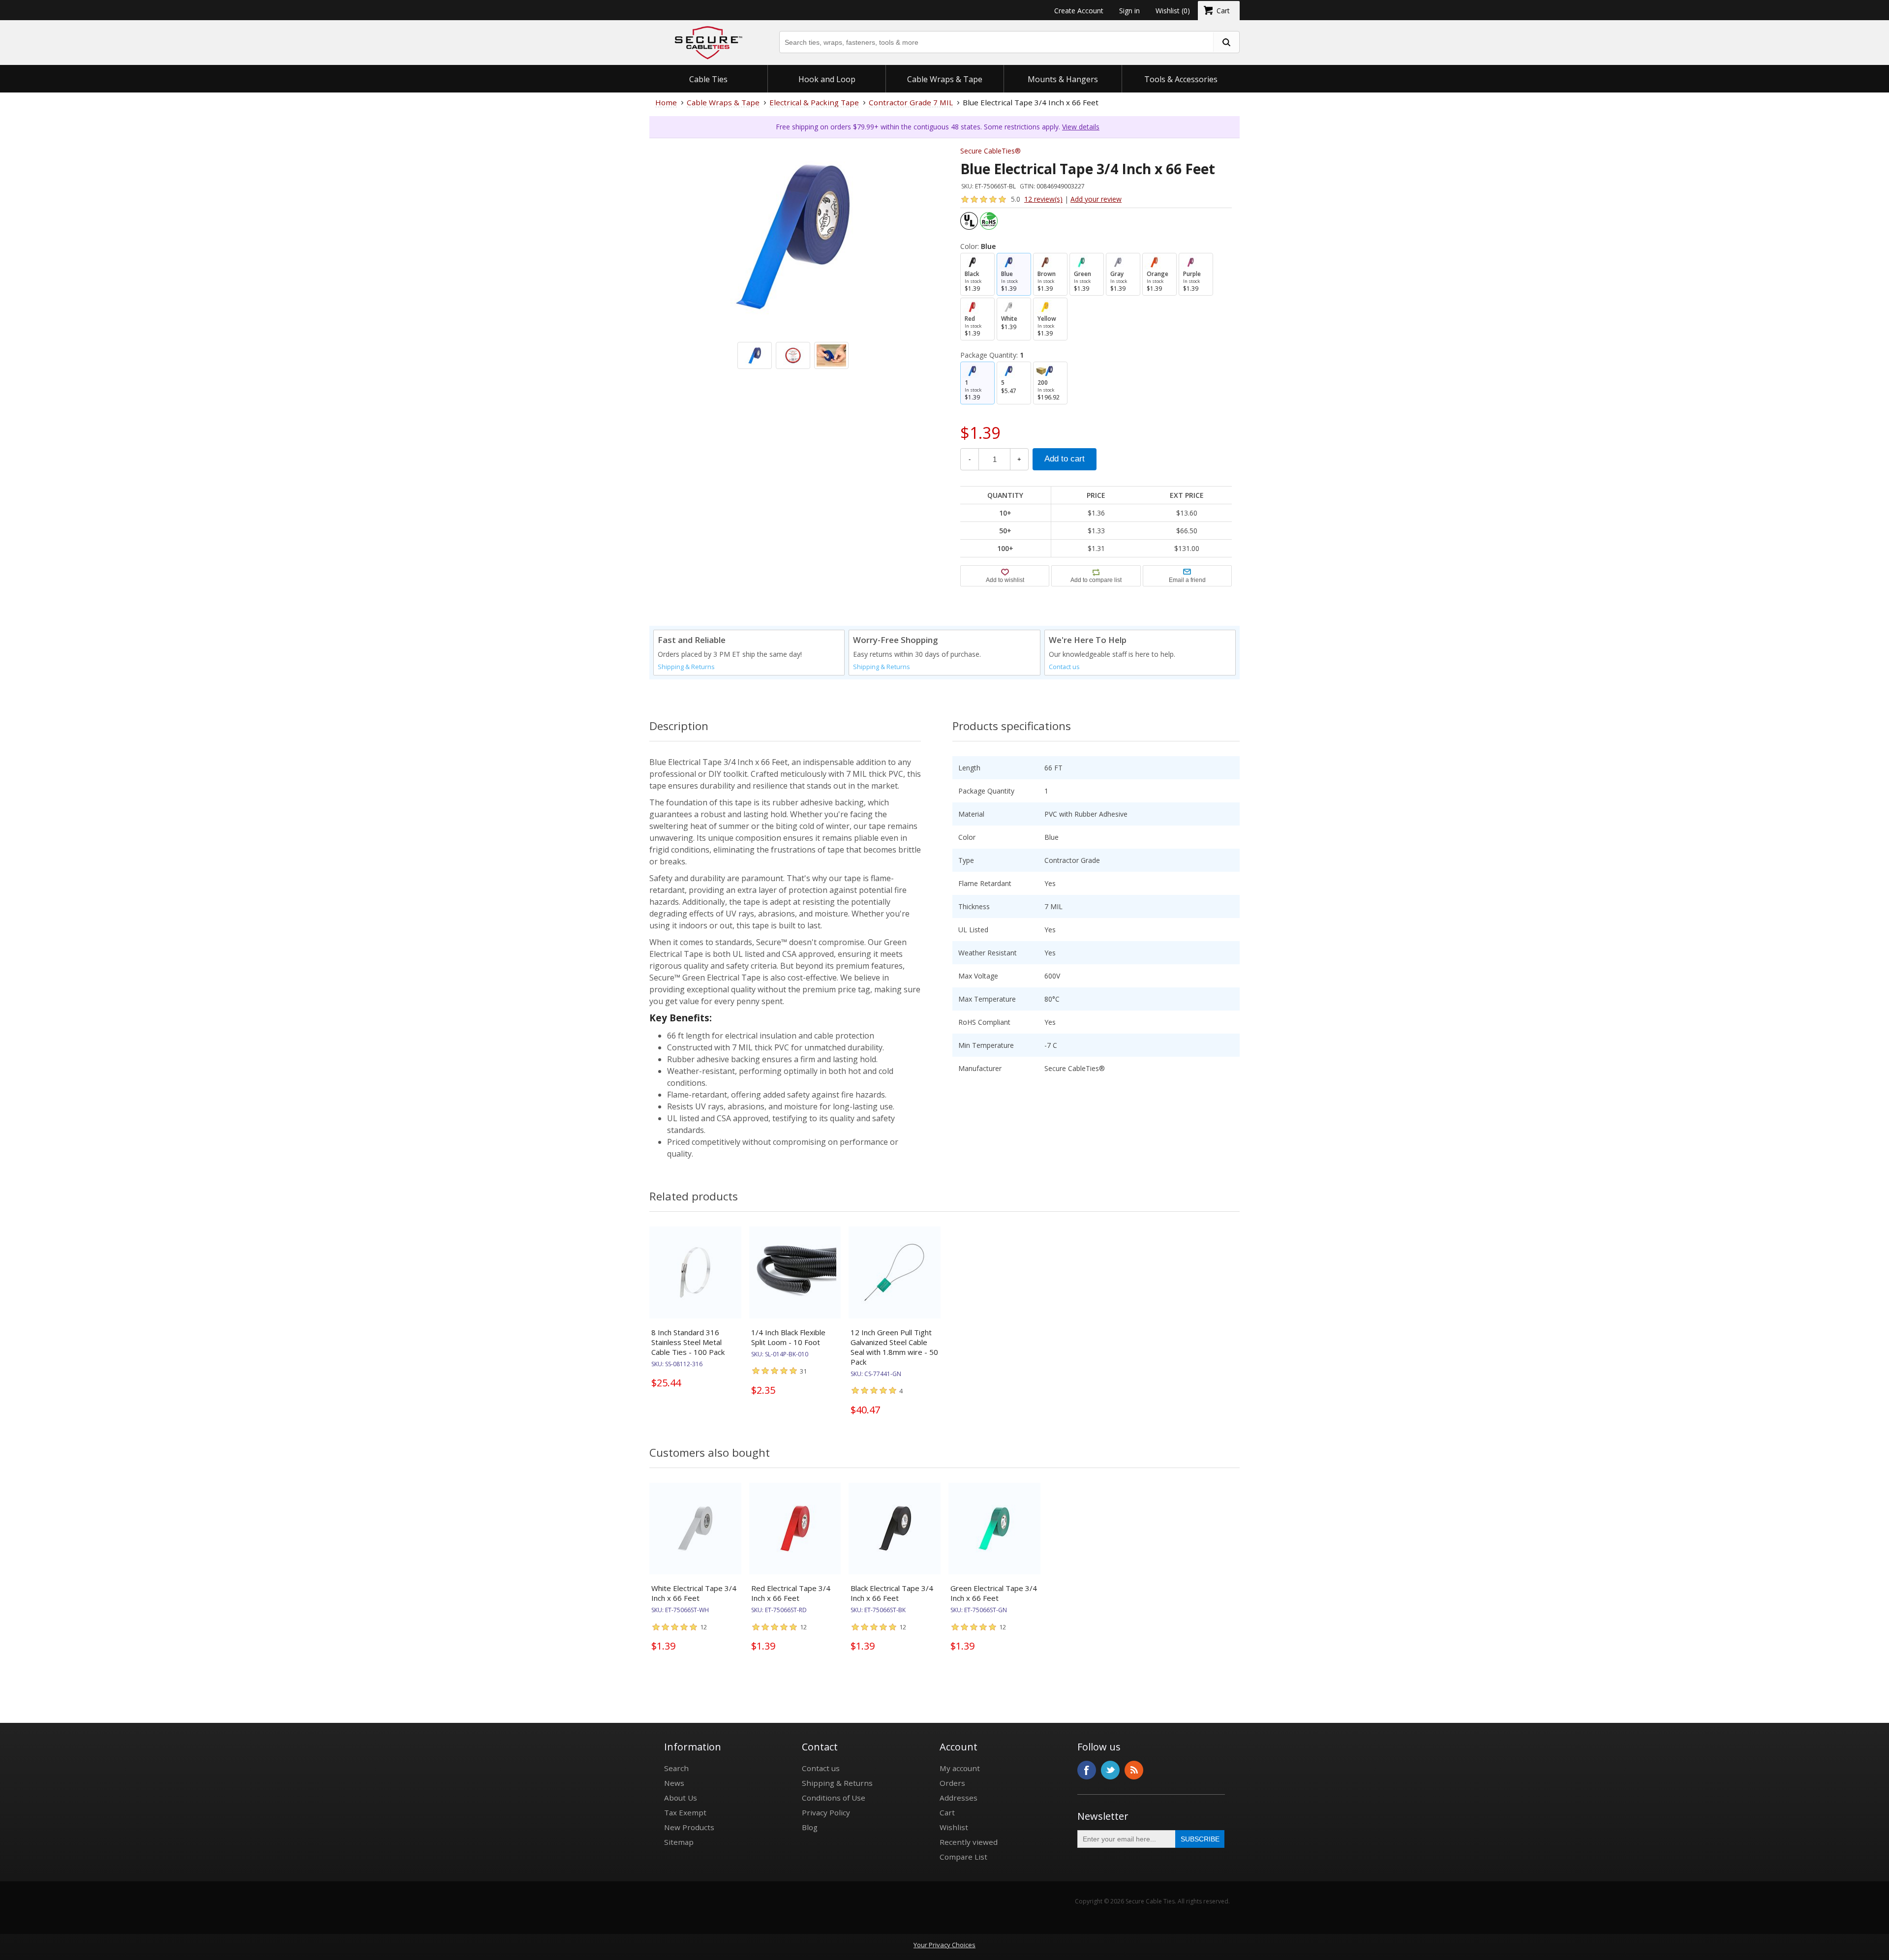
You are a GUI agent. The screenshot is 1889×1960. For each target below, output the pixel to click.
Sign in (1129, 11)
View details (1081, 127)
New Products (689, 1827)
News (674, 1783)
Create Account (1079, 11)
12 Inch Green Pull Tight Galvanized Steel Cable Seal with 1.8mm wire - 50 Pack (894, 1347)
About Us (681, 1798)
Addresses (959, 1798)
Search (676, 1768)
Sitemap (679, 1842)
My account (960, 1768)
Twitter (1110, 1770)
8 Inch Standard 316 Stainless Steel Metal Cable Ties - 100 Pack (688, 1342)
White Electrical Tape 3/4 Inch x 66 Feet (694, 1593)
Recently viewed (969, 1842)
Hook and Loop (827, 79)
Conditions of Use (834, 1798)
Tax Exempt (685, 1812)
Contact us (1064, 667)
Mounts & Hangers (1063, 79)
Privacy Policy (826, 1812)
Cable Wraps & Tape (945, 79)
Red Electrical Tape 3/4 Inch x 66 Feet (791, 1593)
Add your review (1096, 199)
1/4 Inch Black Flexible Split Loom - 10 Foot (788, 1337)
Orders (952, 1783)
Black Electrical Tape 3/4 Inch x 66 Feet (892, 1593)
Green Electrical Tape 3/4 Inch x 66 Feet (994, 1593)
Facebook (1087, 1770)
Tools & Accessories (1181, 79)
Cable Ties (708, 79)
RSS (1134, 1770)
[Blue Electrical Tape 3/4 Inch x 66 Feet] (793, 282)
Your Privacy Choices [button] (944, 1945)
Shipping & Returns (686, 667)
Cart (947, 1812)
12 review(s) (1043, 199)
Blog (810, 1827)
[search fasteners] (1226, 42)
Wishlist (954, 1827)
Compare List (963, 1857)
